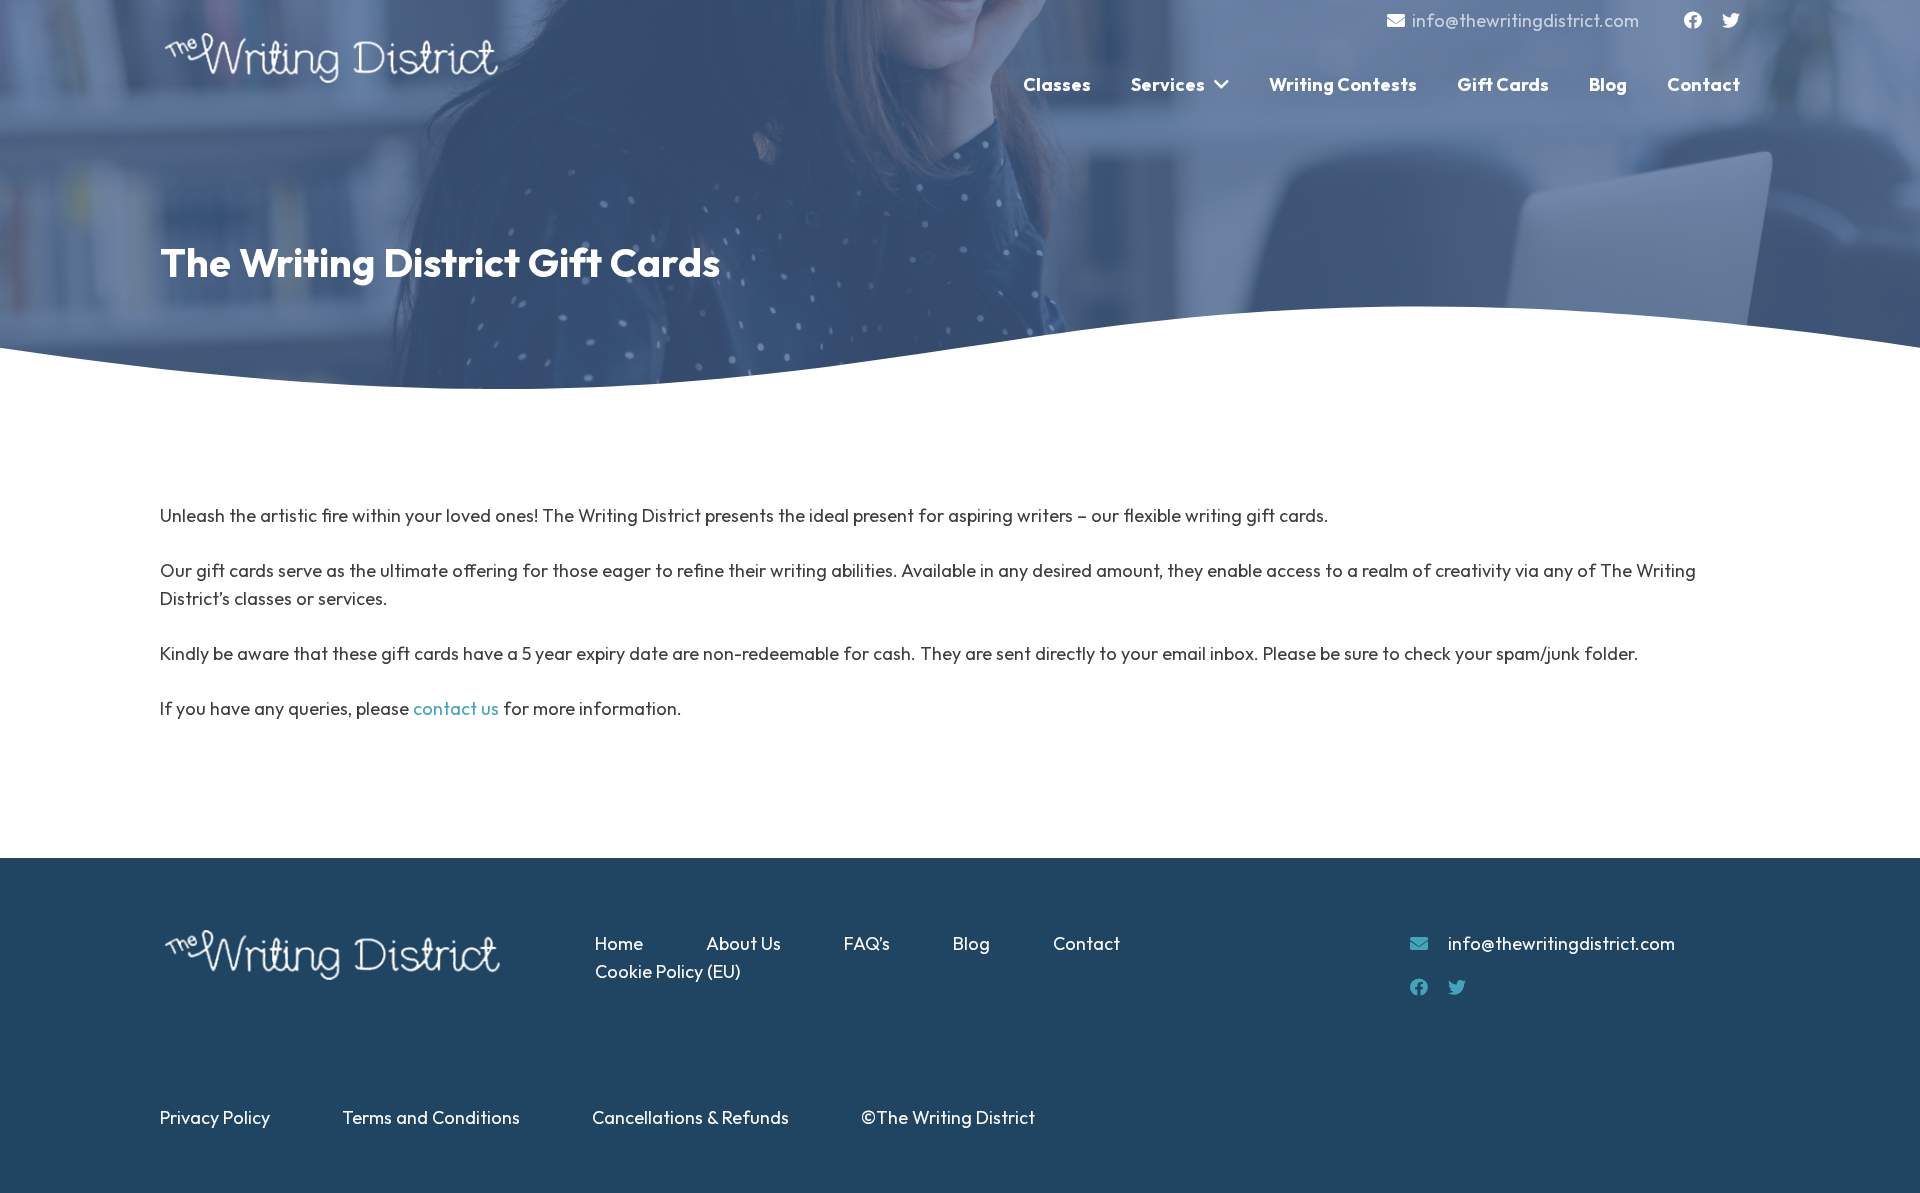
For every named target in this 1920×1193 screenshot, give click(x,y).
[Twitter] (1731, 20)
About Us (743, 943)
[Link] (334, 58)
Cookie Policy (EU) (667, 971)
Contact (1086, 943)
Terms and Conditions (431, 1117)
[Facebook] (1693, 20)
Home (619, 943)
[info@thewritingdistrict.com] (1429, 944)
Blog (971, 943)
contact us (456, 708)
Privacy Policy (215, 1117)
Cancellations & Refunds (690, 1117)
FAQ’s (867, 943)
